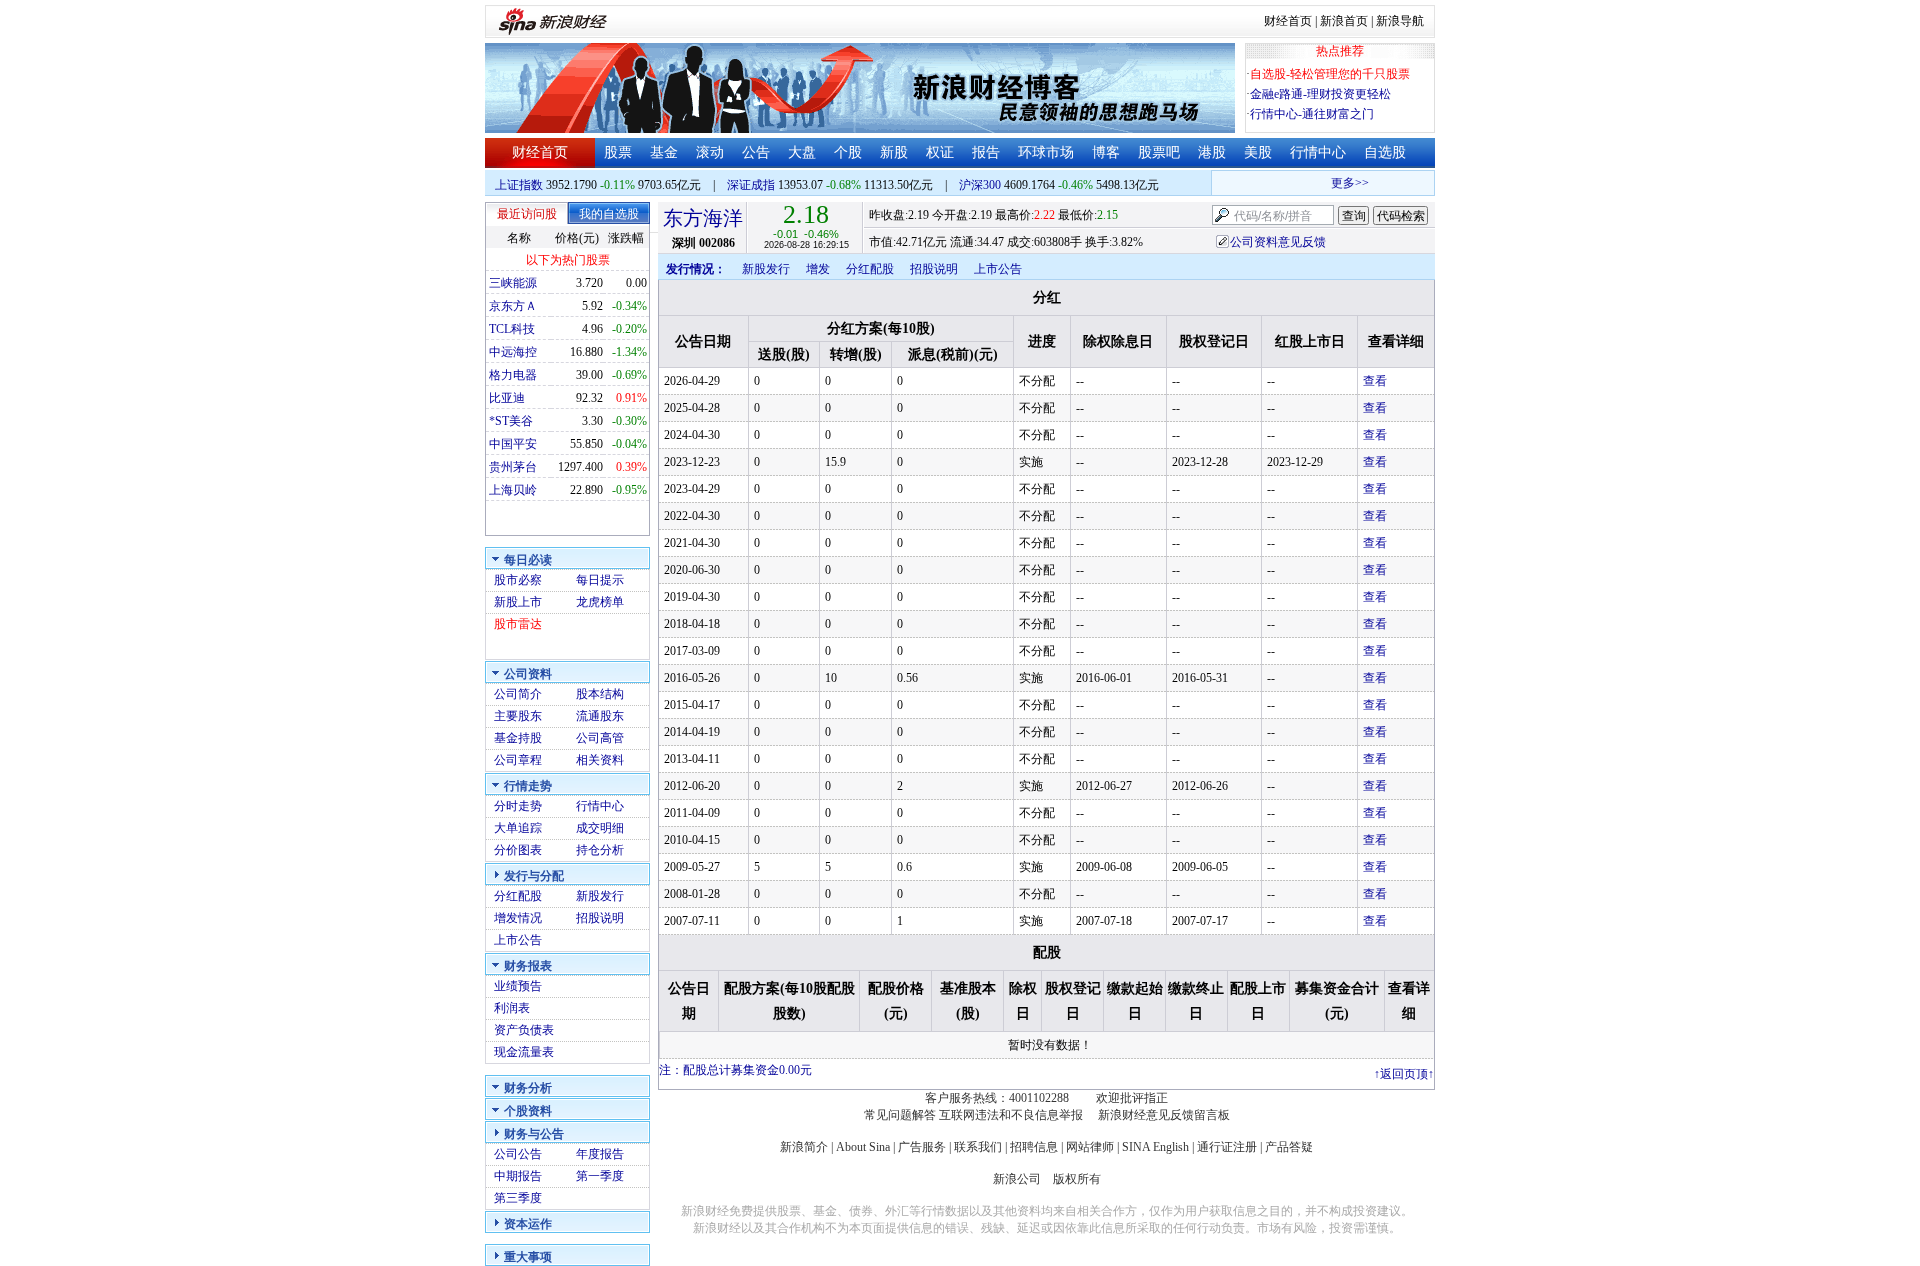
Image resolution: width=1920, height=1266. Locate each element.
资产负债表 (524, 1030)
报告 (986, 152)
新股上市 (518, 602)
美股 (1258, 152)
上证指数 (519, 185)
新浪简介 (804, 1147)
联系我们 (978, 1147)
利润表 (512, 1008)
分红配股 (518, 896)
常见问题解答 (900, 1115)
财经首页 (1288, 21)
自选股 (1385, 152)
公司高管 (600, 738)
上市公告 (518, 940)
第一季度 (600, 1176)
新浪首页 (1344, 21)
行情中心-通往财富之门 (1312, 114)
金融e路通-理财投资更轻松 (1320, 94)
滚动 (710, 152)
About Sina (863, 1147)
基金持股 (518, 738)
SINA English (1155, 1147)
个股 (848, 152)
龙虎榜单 (600, 602)
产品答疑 (1289, 1147)
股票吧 (1159, 152)
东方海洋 (703, 218)
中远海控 (513, 352)
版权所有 (1077, 1179)
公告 (756, 152)
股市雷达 (518, 624)
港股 (1212, 152)
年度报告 (600, 1154)
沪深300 (980, 185)
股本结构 (600, 694)
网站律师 (1090, 1147)
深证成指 (751, 185)
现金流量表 (524, 1052)
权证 (940, 152)
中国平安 (513, 444)
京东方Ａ (513, 306)
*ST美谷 (511, 421)
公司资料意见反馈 (1278, 242)
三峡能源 (513, 283)
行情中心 (1318, 152)
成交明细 (600, 828)
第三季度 (518, 1198)
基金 (664, 152)
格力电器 (513, 375)
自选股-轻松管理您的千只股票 (1330, 74)
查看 (1375, 381)
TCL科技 (512, 329)
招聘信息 (1034, 1147)
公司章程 (518, 760)
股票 (618, 152)
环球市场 (1046, 152)
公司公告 (518, 1154)
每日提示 (600, 580)
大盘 (802, 152)
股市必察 (518, 580)
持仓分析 (600, 850)
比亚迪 (507, 398)
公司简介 (518, 694)
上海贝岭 (513, 490)
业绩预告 (518, 986)
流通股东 (600, 716)
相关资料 (600, 760)
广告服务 (922, 1147)
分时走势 (518, 806)
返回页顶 (1404, 1074)
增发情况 (518, 918)
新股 (894, 152)
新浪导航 (1400, 21)
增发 (818, 269)
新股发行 (600, 896)
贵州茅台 (513, 467)
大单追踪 (518, 828)
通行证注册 (1227, 1147)
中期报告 (518, 1176)
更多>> (1341, 183)
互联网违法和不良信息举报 (1011, 1115)
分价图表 (518, 850)
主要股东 (518, 716)
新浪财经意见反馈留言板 (1164, 1115)
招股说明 (600, 918)
